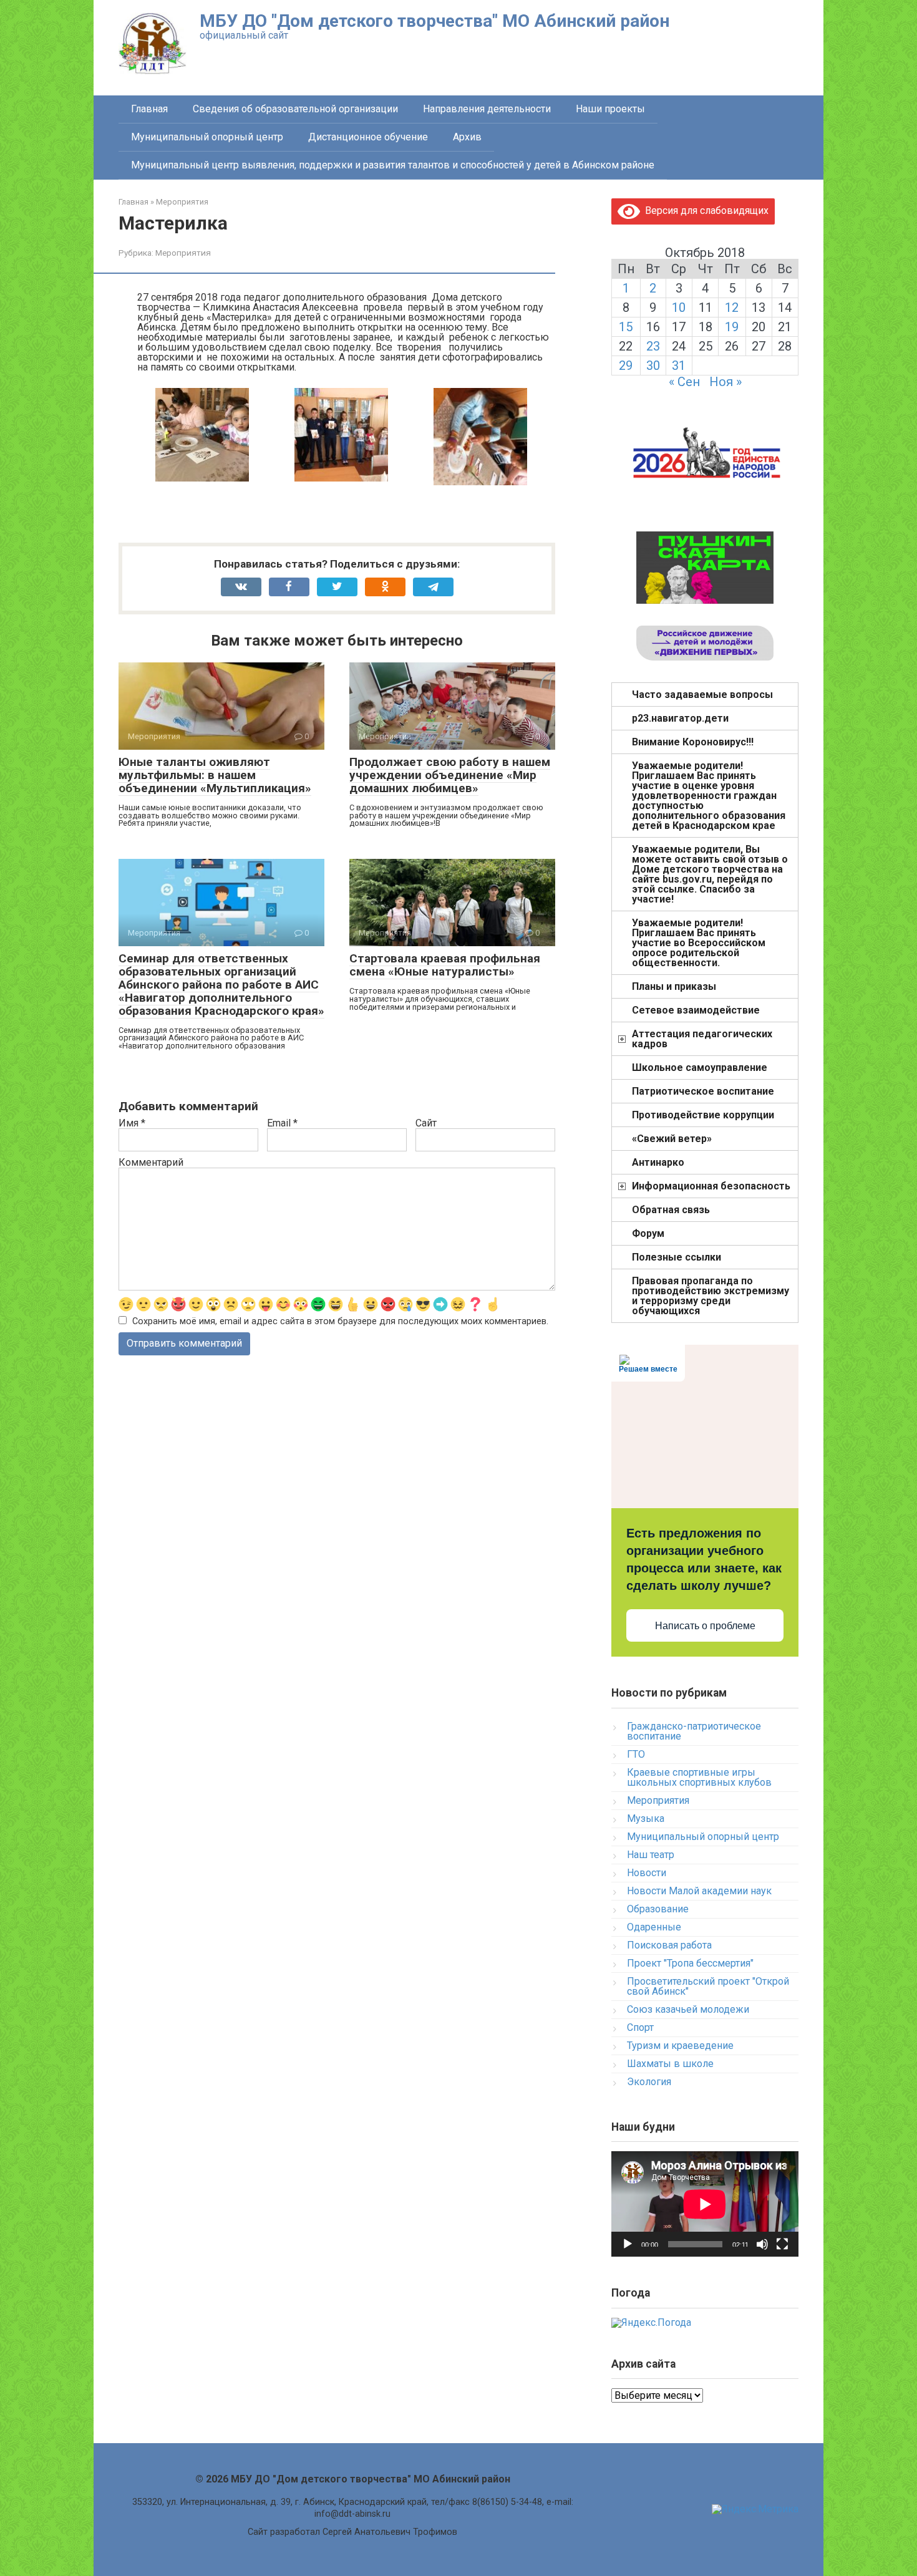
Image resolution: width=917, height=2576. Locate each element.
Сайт (426, 1123)
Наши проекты (610, 109)
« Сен (684, 382)
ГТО (636, 1754)
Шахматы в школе (670, 2064)
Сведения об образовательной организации (295, 109)
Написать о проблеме (705, 1626)
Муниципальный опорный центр (207, 137)
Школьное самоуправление (700, 1068)
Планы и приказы (674, 986)
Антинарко (658, 1162)
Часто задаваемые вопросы (702, 695)
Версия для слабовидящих (704, 211)
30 (653, 366)
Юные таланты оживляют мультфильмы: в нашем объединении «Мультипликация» (215, 775)
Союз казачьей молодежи (688, 2009)
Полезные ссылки (677, 1257)
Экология (649, 2082)
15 (626, 327)
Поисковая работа (669, 1945)
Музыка (646, 1818)
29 (626, 366)
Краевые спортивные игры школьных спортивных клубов (699, 1777)
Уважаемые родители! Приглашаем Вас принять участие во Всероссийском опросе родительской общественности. (699, 943)
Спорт (640, 2027)
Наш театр (651, 1855)
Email (282, 1123)
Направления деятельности (487, 109)
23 (653, 346)
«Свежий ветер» (672, 1139)
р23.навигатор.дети (680, 718)
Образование (658, 1909)
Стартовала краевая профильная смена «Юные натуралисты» (445, 965)
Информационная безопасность (711, 1186)
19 (732, 327)
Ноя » (725, 382)
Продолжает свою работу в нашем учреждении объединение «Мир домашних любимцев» (450, 775)
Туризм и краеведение (680, 2046)
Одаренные (654, 1927)
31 (679, 366)
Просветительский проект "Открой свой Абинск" (708, 1986)
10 (679, 307)
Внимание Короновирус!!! (693, 742)
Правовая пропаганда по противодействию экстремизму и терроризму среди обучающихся (711, 1296)
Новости (647, 1873)
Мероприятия (183, 253)
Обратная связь (671, 1210)
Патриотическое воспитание (703, 1091)
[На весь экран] (782, 2244)
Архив (467, 137)
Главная (149, 109)
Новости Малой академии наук (699, 1891)
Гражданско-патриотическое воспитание (694, 1731)
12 (732, 307)
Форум (648, 1233)
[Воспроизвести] (628, 2244)
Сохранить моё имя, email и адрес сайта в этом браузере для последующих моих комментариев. (340, 1321)
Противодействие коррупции (703, 1115)
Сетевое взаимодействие (696, 1010)
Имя (132, 1123)
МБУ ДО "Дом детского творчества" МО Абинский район (434, 21)
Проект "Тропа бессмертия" (690, 1963)
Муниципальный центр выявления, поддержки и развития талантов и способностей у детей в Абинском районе (393, 165)
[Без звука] (762, 2244)
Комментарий (151, 1163)
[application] (705, 2204)
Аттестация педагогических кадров (702, 1039)
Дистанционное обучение (368, 137)
